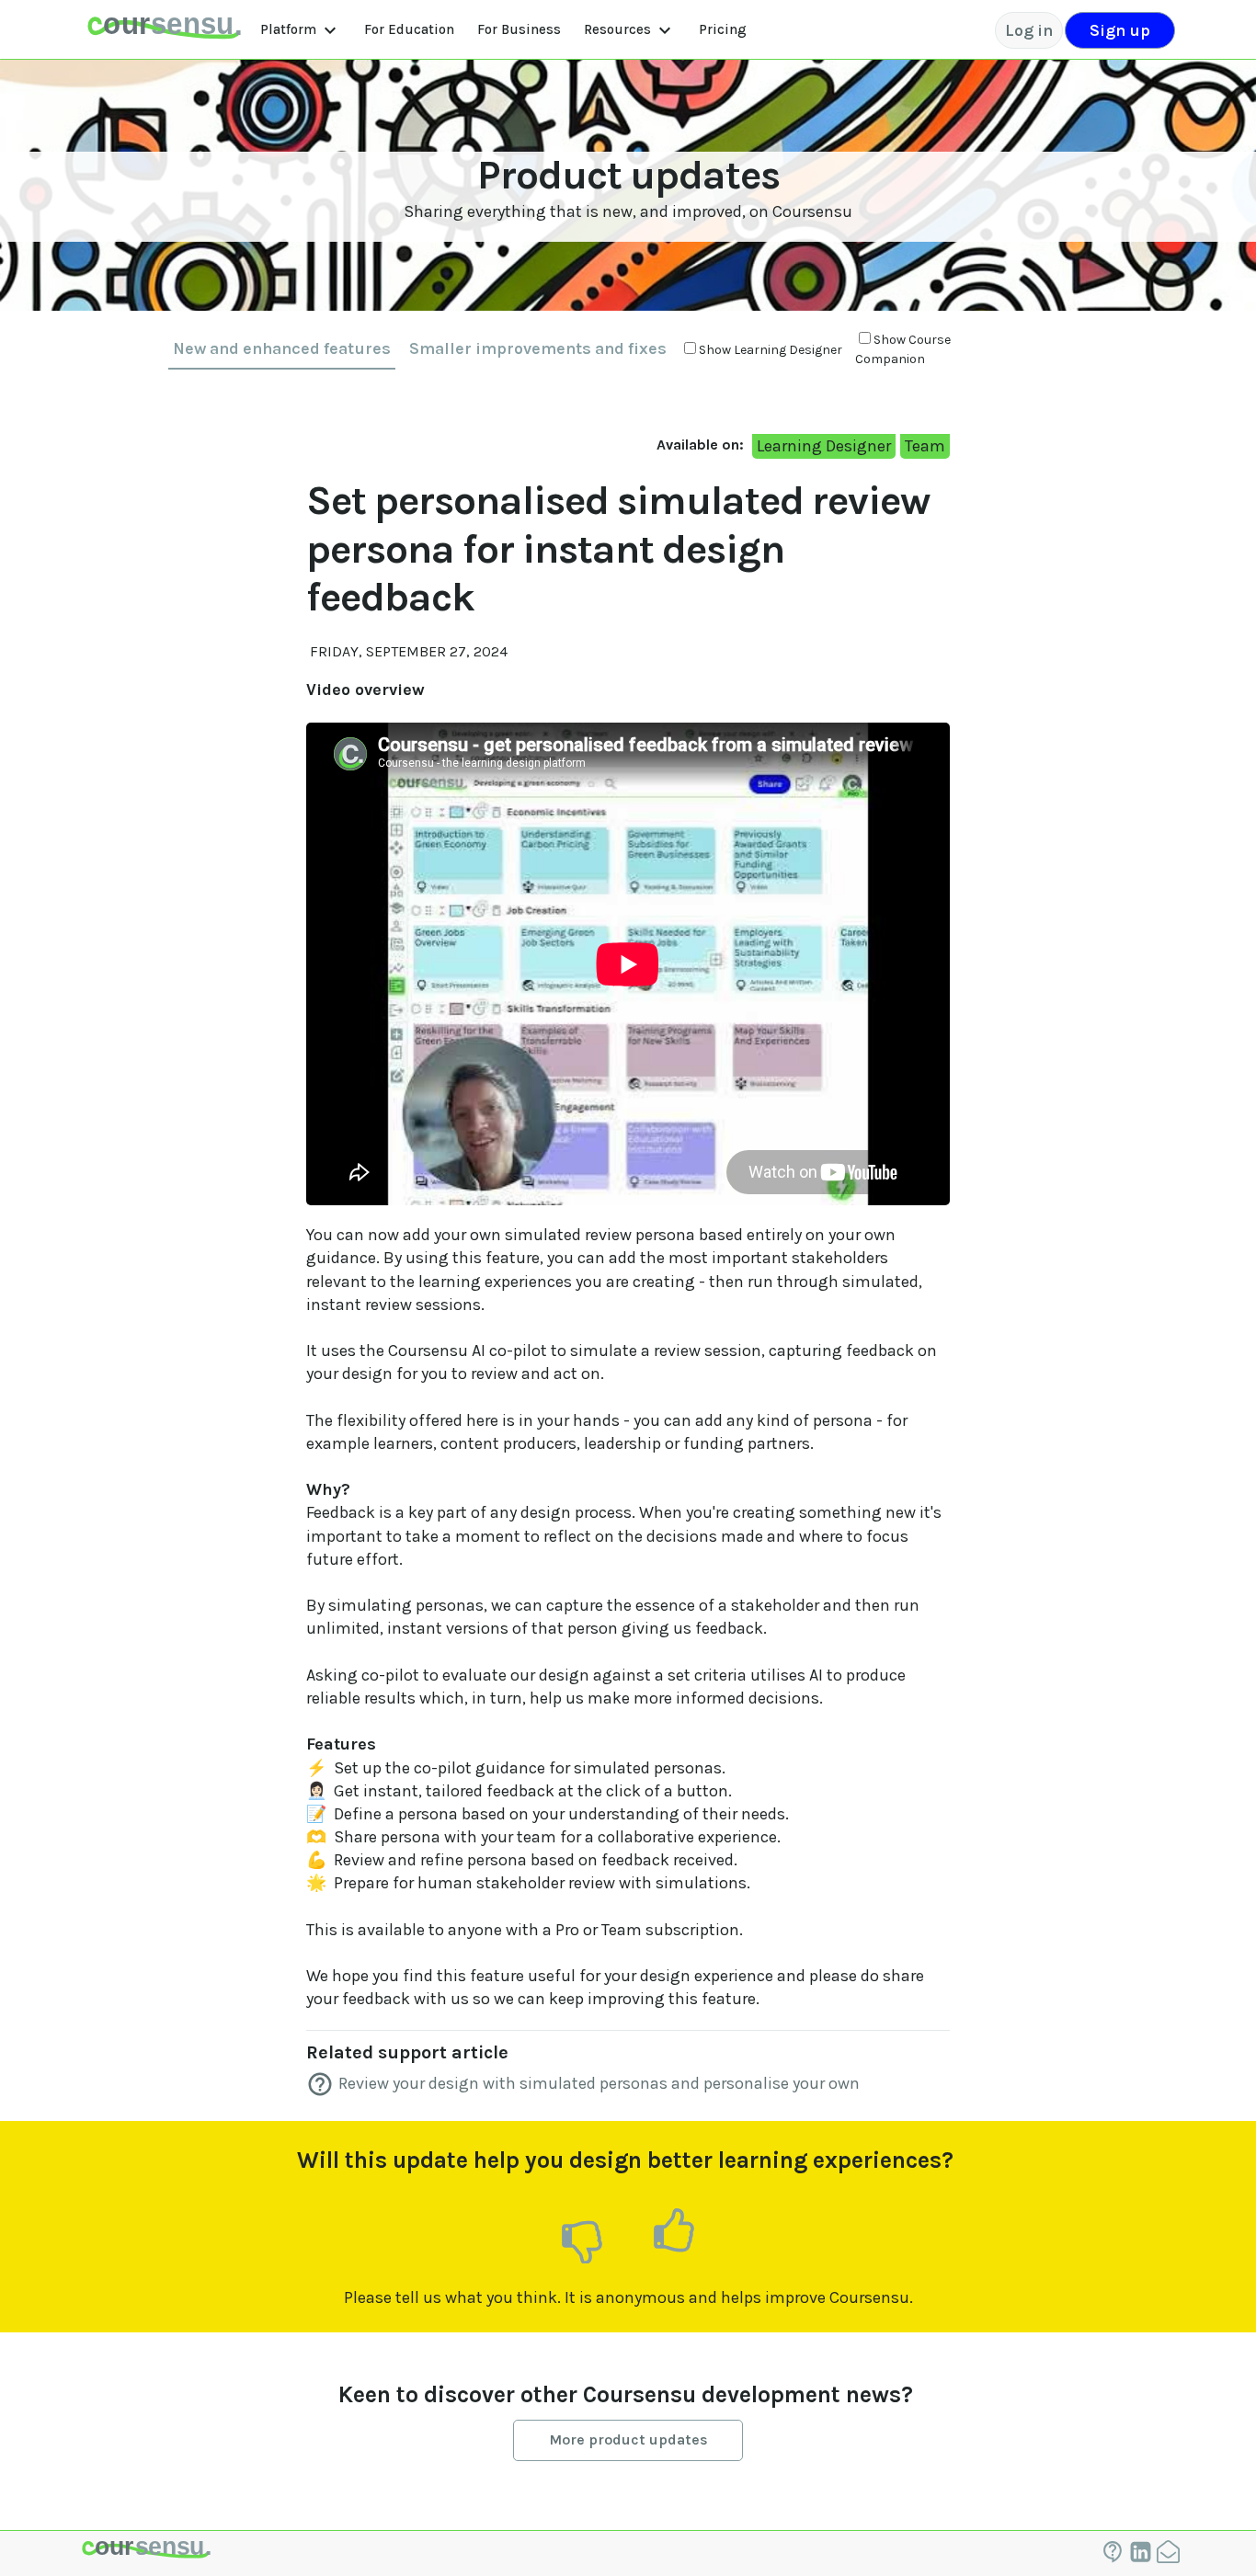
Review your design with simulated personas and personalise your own (599, 2083)
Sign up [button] (1120, 30)
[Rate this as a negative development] (582, 2240)
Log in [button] (1029, 30)
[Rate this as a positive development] (674, 2231)
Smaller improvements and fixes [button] (538, 348)
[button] (164, 30)
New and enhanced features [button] (282, 348)
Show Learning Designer (771, 350)
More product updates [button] (628, 2439)
